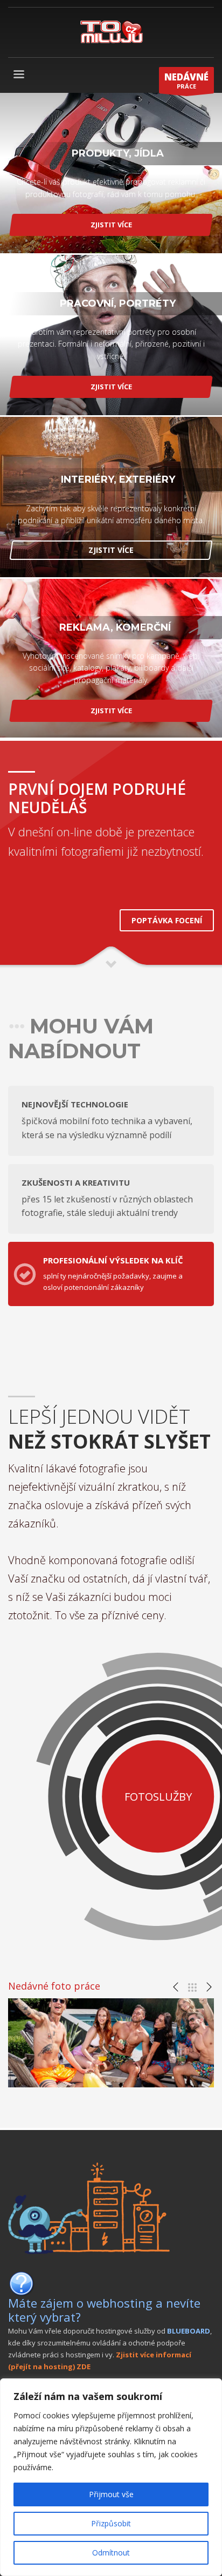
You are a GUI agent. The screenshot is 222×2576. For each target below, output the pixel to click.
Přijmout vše (111, 2494)
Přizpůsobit (111, 2523)
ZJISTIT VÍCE (111, 225)
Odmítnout (111, 2553)
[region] (111, 2477)
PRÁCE (186, 80)
